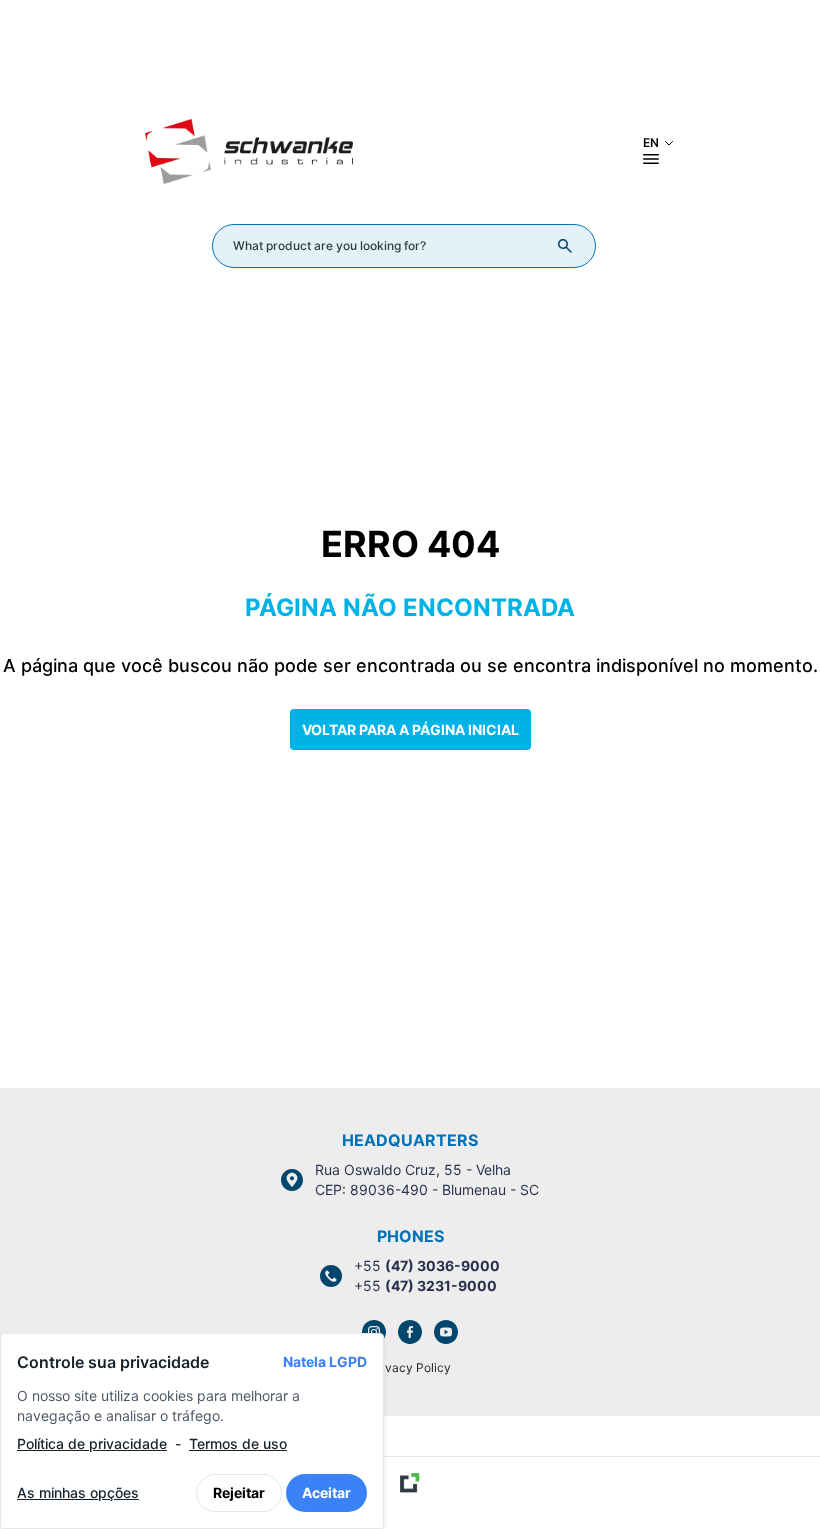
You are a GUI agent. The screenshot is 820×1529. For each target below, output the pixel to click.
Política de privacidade (92, 1443)
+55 (427, 1265)
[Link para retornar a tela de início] (410, 53)
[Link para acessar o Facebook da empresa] (410, 1332)
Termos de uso (238, 1443)
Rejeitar (239, 1492)
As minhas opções (78, 1492)
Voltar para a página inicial (410, 729)
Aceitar (326, 1492)
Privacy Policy (410, 1367)
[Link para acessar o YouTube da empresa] (446, 1332)
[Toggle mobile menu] (651, 159)
